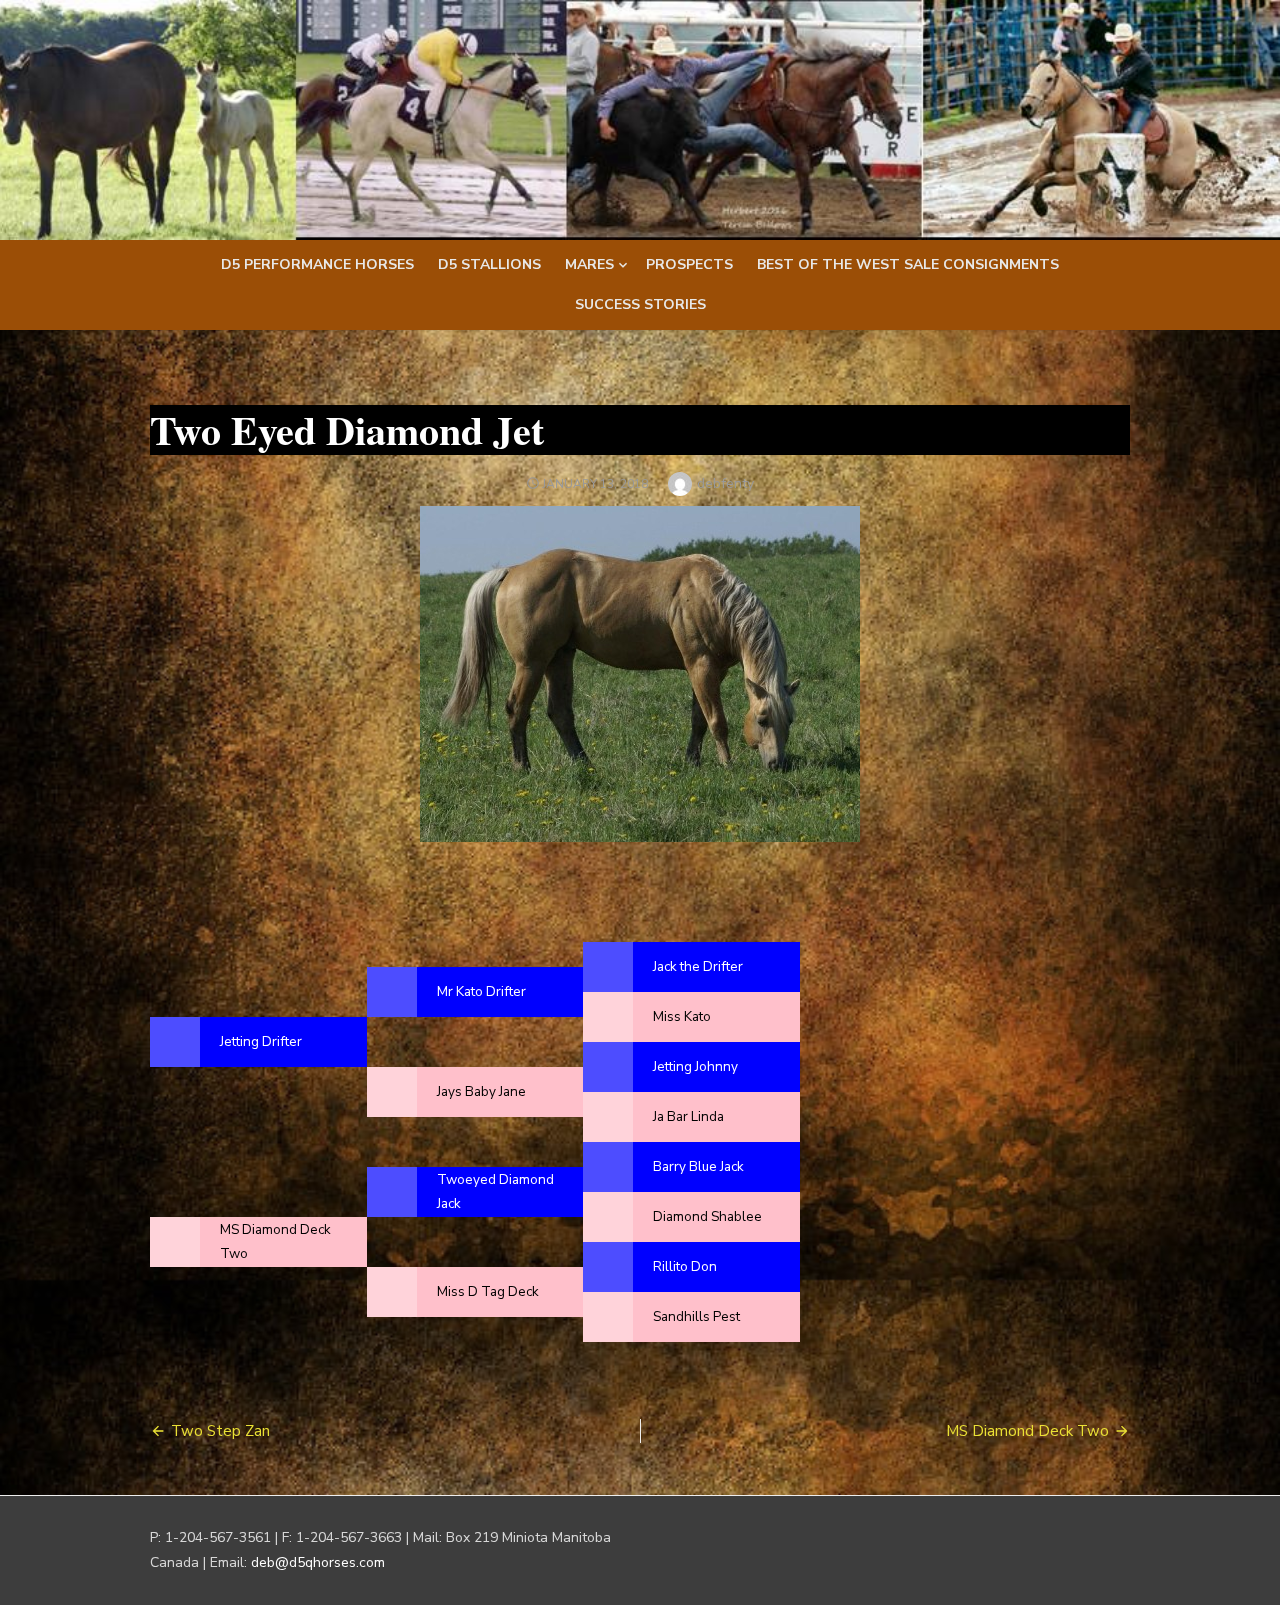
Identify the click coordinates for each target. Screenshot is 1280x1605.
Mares (589, 264)
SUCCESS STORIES (640, 304)
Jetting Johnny (695, 1066)
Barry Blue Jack (698, 1166)
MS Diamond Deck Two (1027, 1431)
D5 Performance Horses (317, 264)
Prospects (689, 264)
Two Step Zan (220, 1431)
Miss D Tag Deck (488, 1291)
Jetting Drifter (261, 1041)
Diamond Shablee (707, 1216)
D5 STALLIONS (489, 264)
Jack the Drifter (698, 966)
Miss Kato (682, 1016)
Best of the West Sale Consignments (908, 264)
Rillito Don (685, 1266)
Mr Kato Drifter (481, 991)
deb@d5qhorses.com (318, 1562)
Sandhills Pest (696, 1316)
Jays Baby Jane (481, 1091)
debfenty (725, 483)
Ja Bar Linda (688, 1116)
